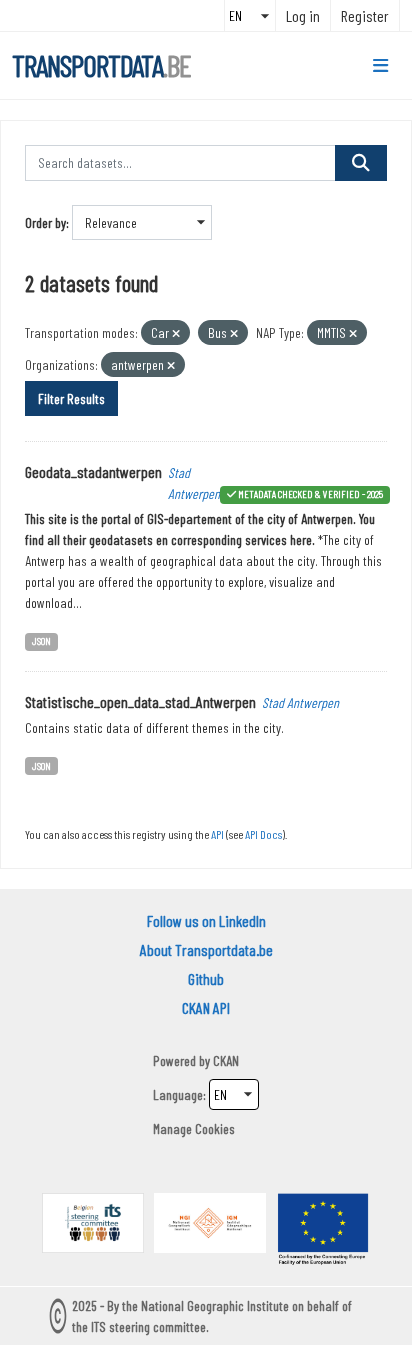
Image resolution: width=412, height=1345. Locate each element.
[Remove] (176, 333)
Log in (303, 15)
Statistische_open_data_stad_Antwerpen (140, 701)
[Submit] (361, 163)
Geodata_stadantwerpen (93, 471)
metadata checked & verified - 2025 (310, 493)
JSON (41, 640)
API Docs (263, 834)
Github (206, 978)
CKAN (226, 1060)
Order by (45, 222)
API (217, 834)
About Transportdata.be (206, 949)
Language (178, 1094)
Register (365, 15)
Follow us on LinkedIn (206, 920)
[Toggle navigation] (380, 66)
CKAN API (206, 1007)
